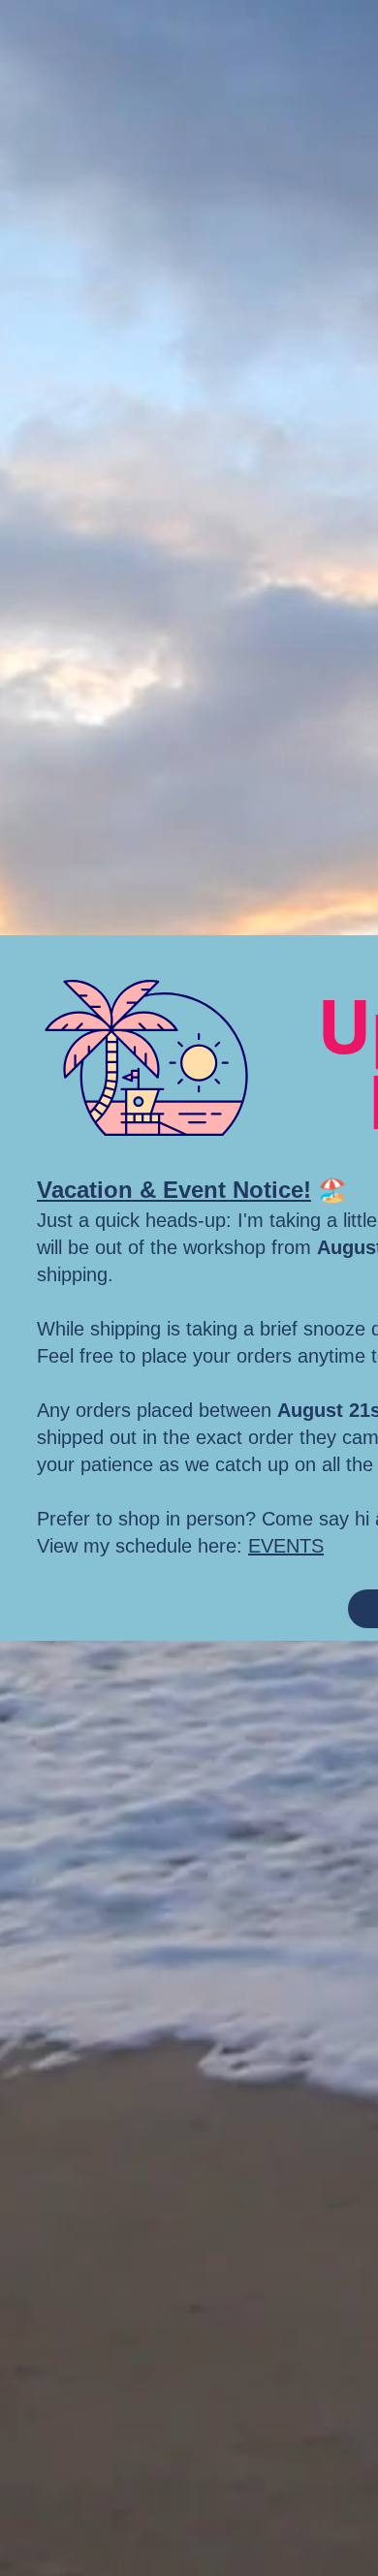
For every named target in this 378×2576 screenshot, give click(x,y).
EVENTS (286, 1546)
